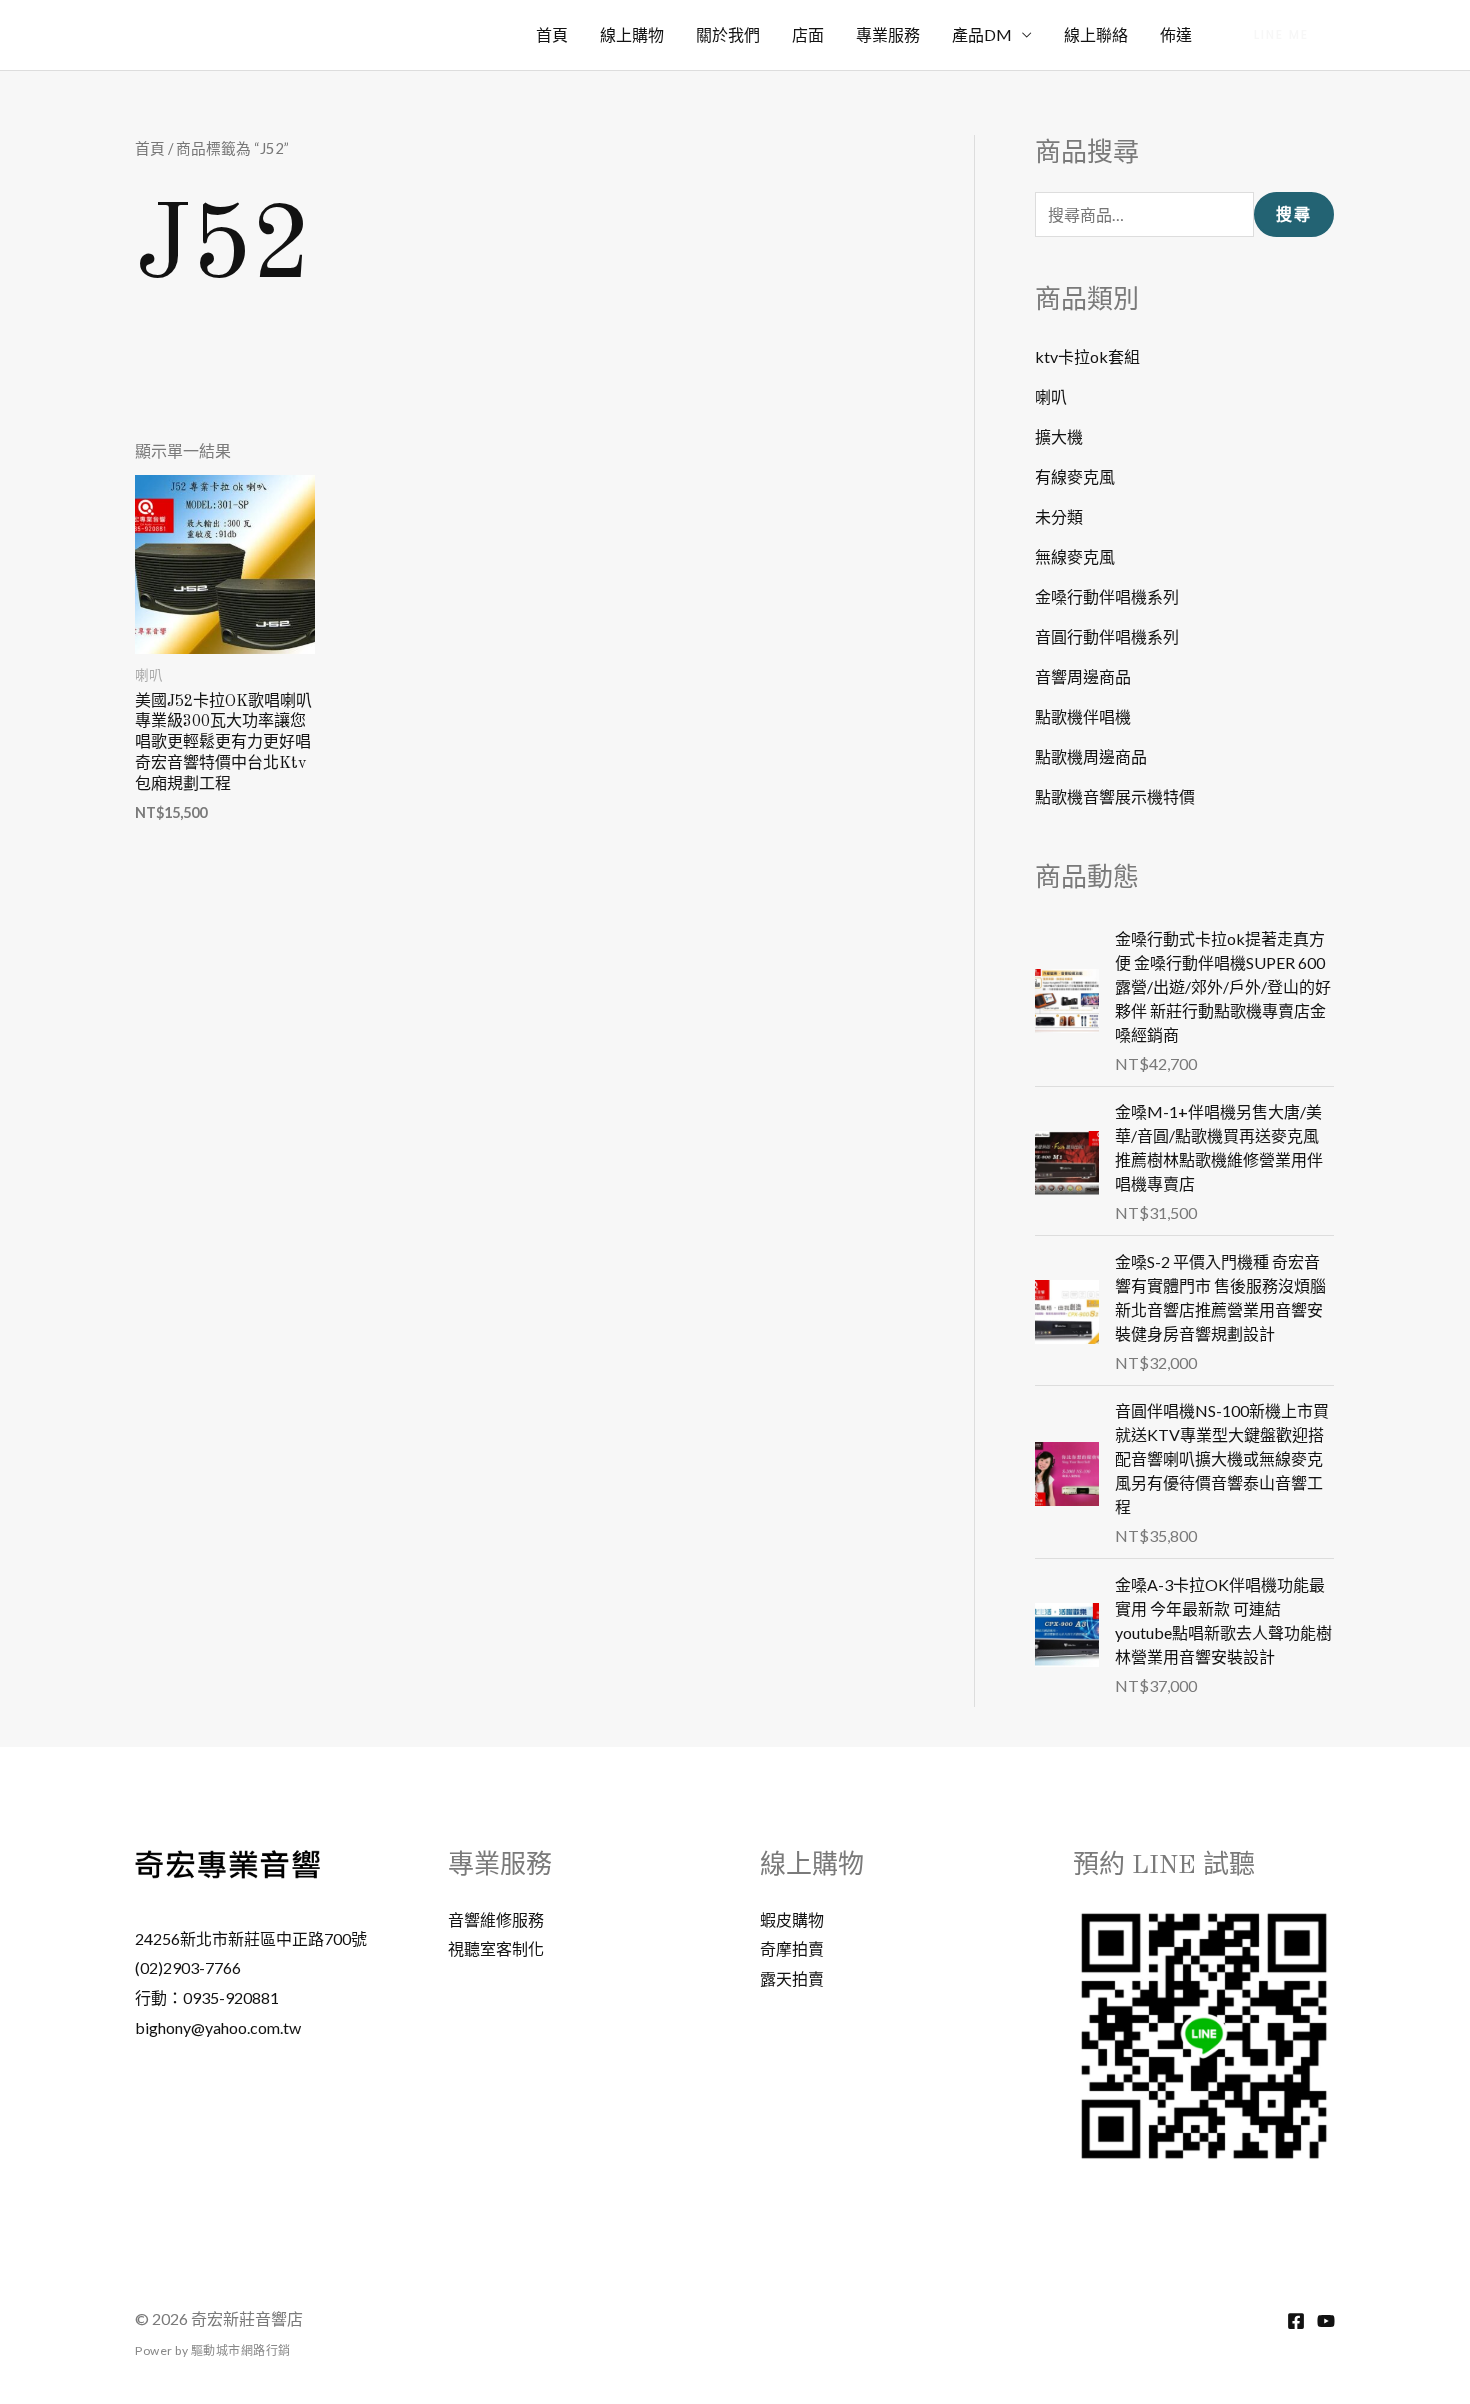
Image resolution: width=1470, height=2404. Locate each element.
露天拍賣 (792, 1978)
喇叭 (1051, 396)
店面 (808, 34)
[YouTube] (1326, 2321)
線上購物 (632, 34)
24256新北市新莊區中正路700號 (251, 1938)
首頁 (552, 34)
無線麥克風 (1075, 556)
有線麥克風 (1075, 476)
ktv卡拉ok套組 (1087, 356)
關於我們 (728, 34)
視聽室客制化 (496, 1948)
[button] (1281, 35)
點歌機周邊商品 (1091, 756)
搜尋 (1294, 214)
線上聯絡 (1096, 34)
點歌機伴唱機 (1083, 716)
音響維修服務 (496, 1919)
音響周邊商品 (1083, 676)
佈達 (1176, 34)
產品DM (982, 34)
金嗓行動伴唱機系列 (1107, 596)
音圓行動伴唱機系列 (1107, 636)
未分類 (1059, 516)
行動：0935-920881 (207, 1997)
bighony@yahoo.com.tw (218, 2027)
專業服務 (888, 34)
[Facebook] (1296, 2321)
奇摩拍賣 (792, 1948)
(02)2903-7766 (188, 1967)
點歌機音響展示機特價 (1115, 796)
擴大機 (1059, 436)
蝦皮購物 (792, 1919)
